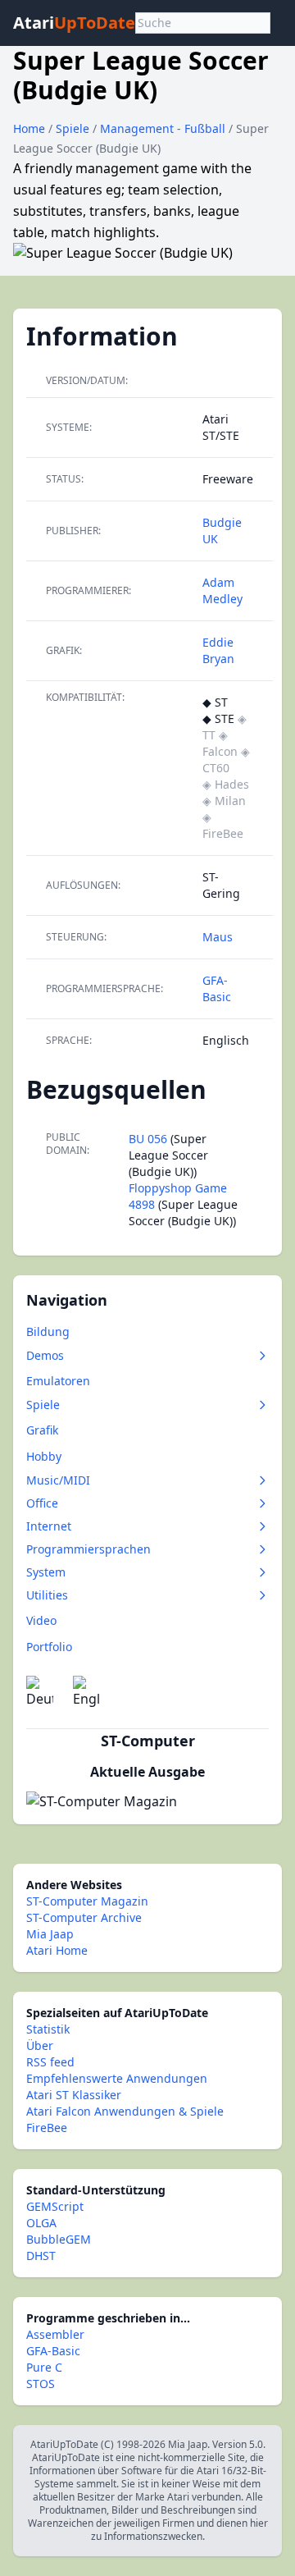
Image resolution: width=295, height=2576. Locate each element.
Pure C (44, 2367)
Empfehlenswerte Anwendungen (117, 2078)
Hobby (44, 1456)
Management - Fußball (164, 128)
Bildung (48, 1331)
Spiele (74, 128)
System (46, 1572)
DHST (41, 2256)
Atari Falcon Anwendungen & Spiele (125, 2111)
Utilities (47, 1595)
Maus (218, 937)
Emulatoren (58, 1381)
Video (41, 1620)
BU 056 (148, 1139)
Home (29, 128)
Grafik (42, 1430)
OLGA (41, 2223)
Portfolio (49, 1647)
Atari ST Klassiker (74, 2095)
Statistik (48, 2029)
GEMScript (55, 2206)
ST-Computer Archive (84, 1917)
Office (42, 1503)
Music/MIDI (58, 1480)
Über (40, 2045)
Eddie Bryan (218, 650)
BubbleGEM (59, 2239)
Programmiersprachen (88, 1549)
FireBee (47, 2128)
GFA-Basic (217, 988)
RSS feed (50, 2062)
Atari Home (57, 1950)
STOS (41, 2384)
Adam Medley (222, 590)
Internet (49, 1526)
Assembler (55, 2334)
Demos (45, 1355)
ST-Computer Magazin (87, 1901)
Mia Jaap (50, 1934)
